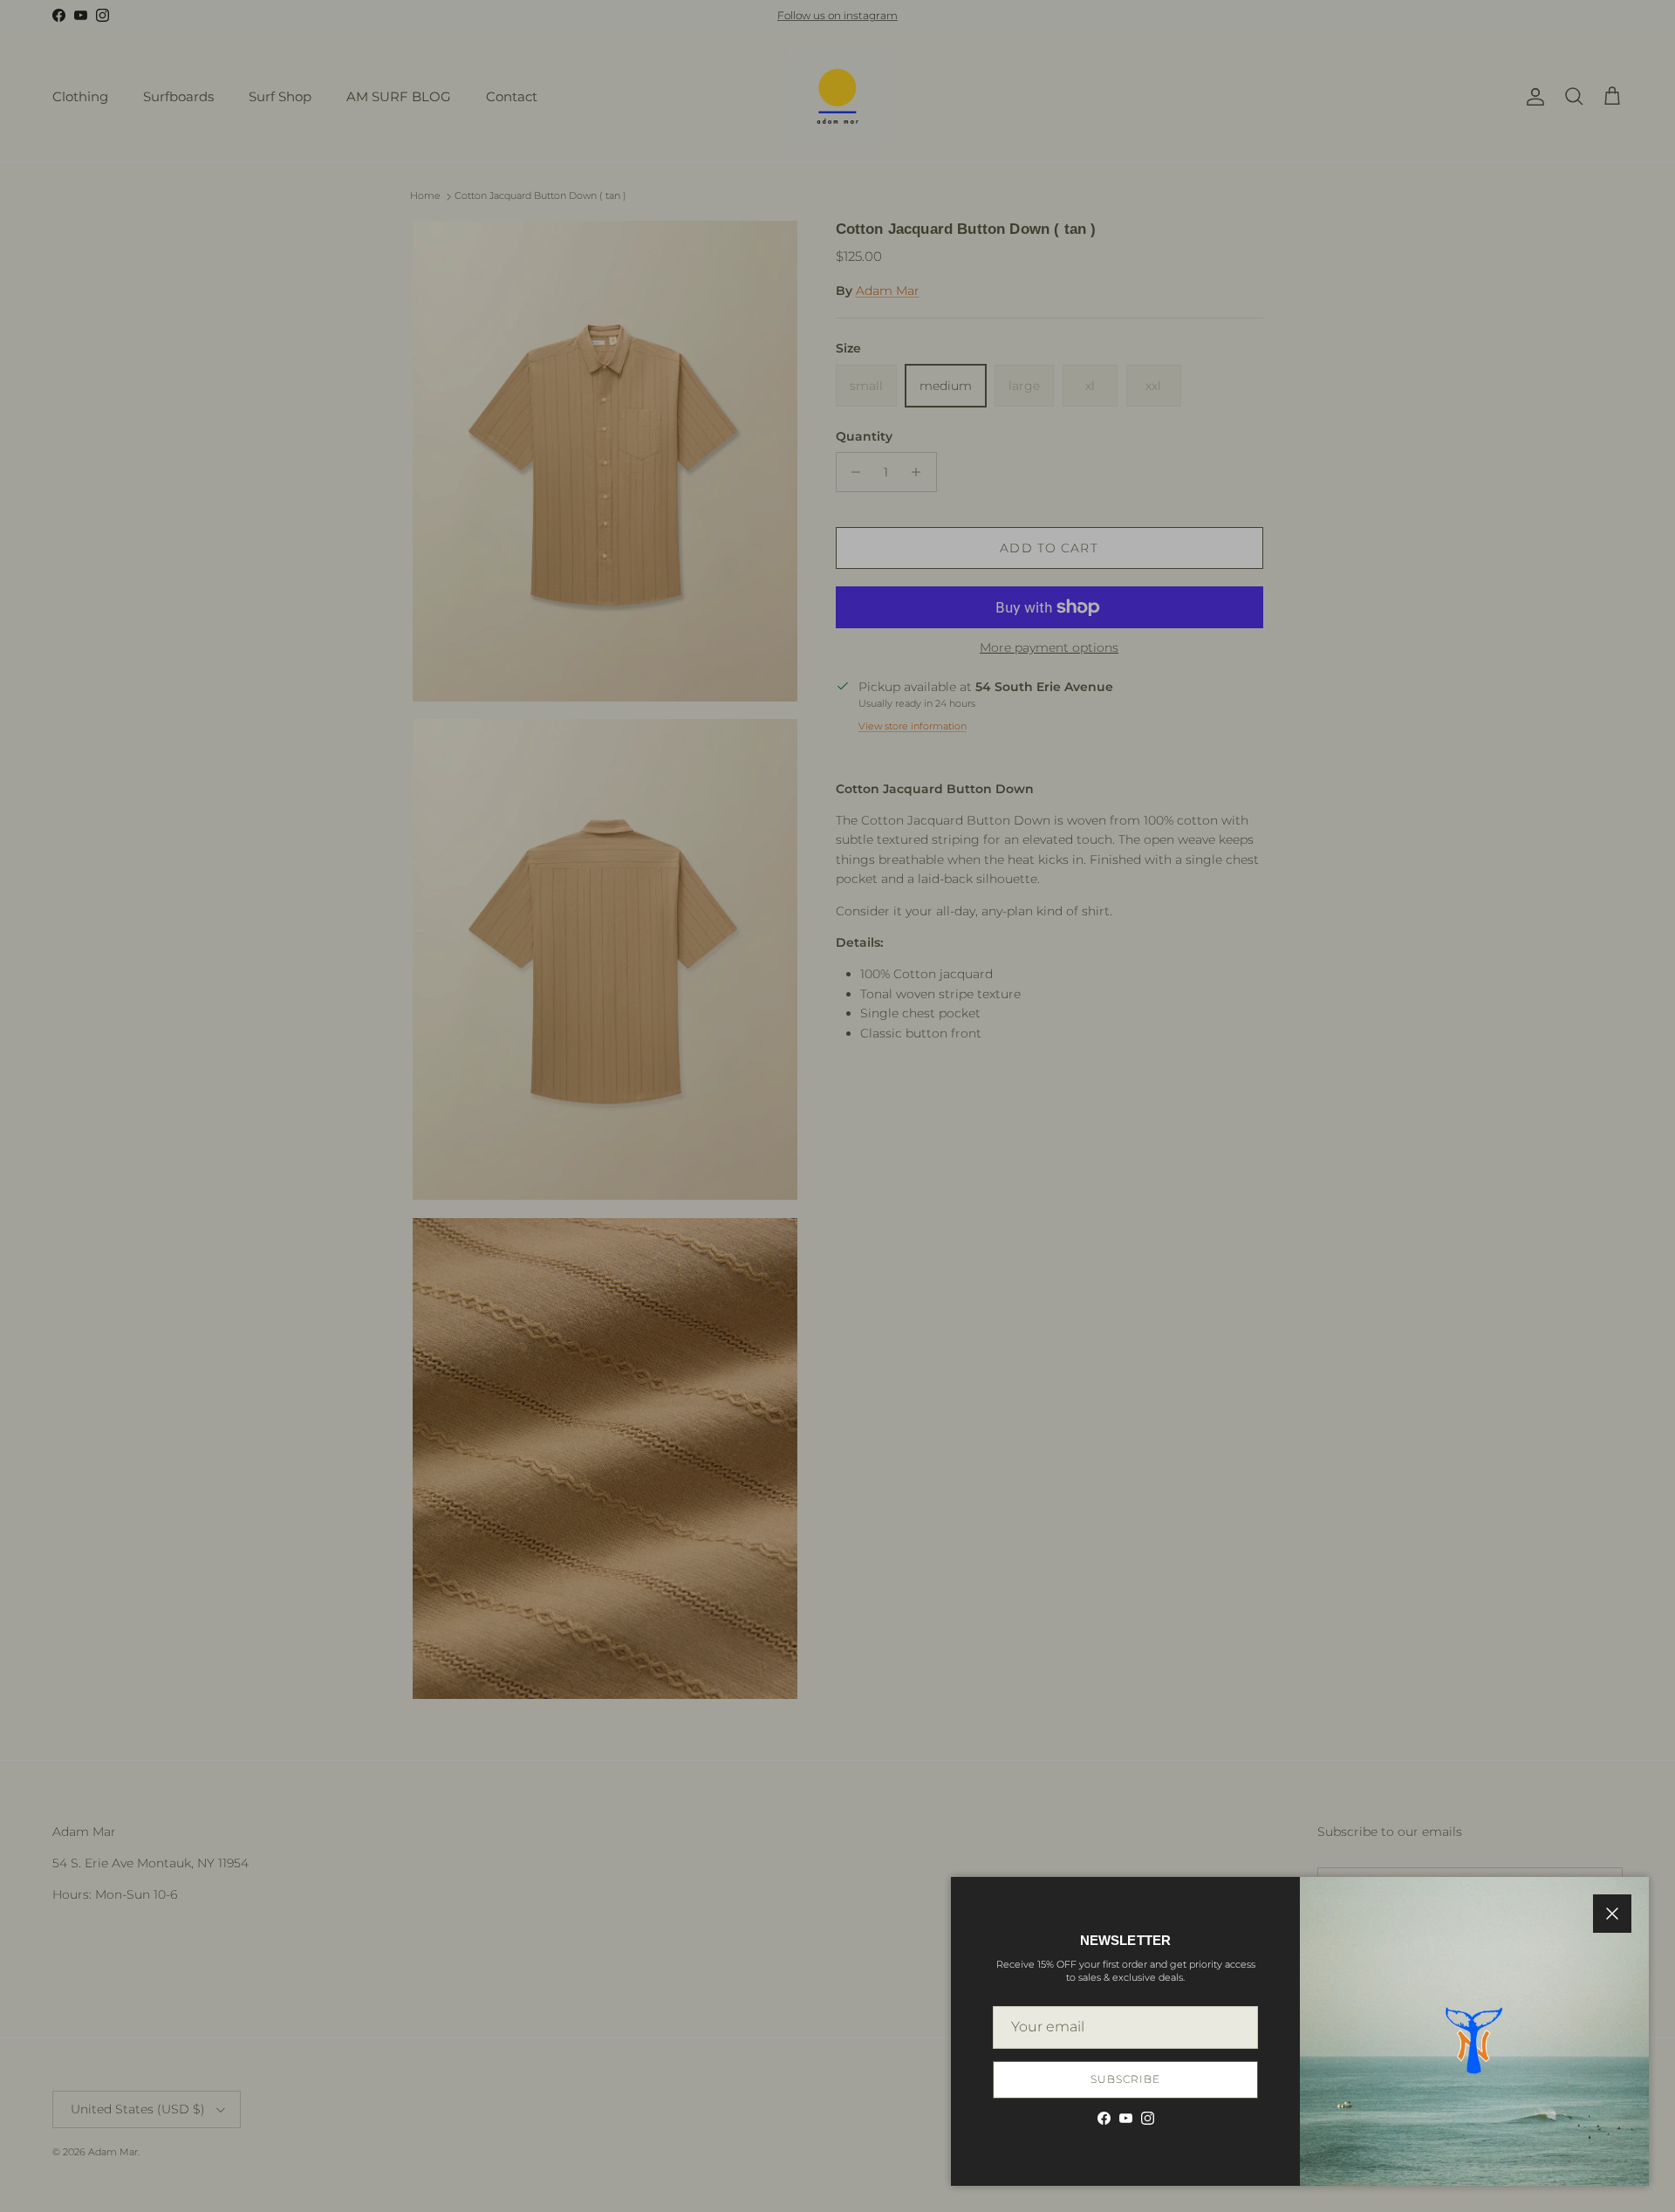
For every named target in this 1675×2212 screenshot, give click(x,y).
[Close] (1122, 965)
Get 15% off (837, 1223)
